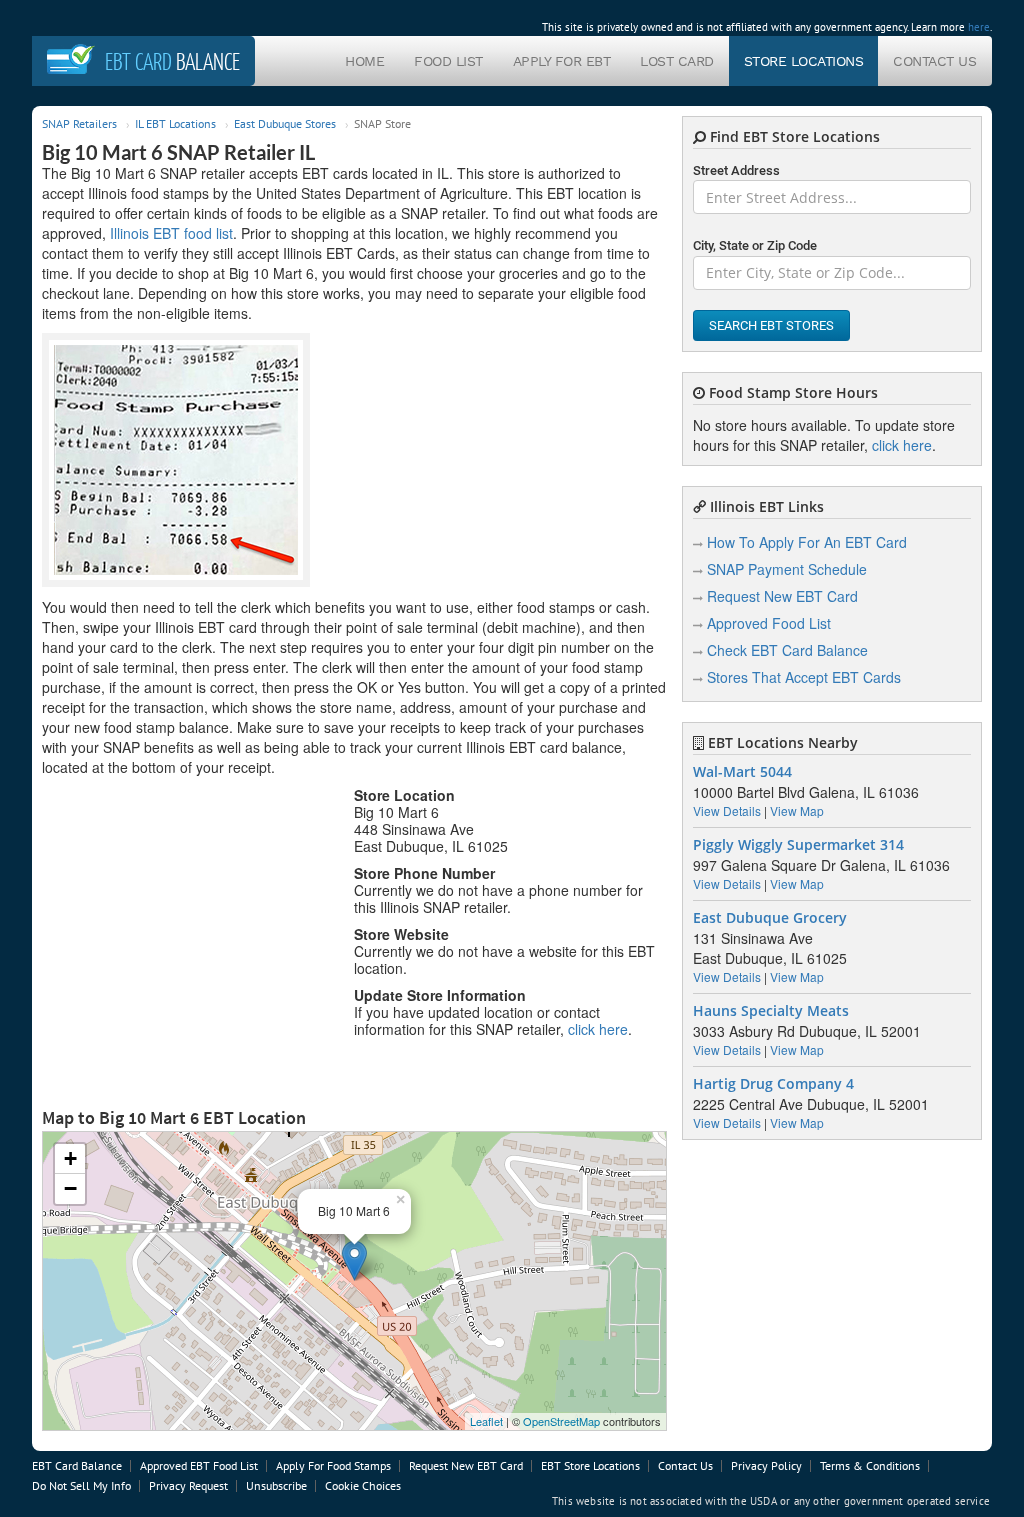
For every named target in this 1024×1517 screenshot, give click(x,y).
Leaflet (486, 1421)
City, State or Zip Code (755, 245)
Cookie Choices (363, 1485)
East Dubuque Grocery (770, 918)
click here (598, 1029)
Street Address (736, 170)
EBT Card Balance (77, 1465)
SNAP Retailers (79, 123)
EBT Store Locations (590, 1465)
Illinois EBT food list (171, 233)
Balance (172, 61)
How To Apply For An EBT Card (807, 542)
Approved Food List (769, 623)
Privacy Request (188, 1485)
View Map (797, 810)
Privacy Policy (766, 1465)
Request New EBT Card (782, 596)
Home (364, 61)
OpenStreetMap (561, 1421)
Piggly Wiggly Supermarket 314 (798, 845)
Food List (448, 61)
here (979, 27)
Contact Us (934, 61)
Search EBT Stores (771, 325)
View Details (727, 810)
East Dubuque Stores (285, 123)
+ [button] (70, 1158)
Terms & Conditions (870, 1465)
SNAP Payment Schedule (787, 569)
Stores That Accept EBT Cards (804, 677)
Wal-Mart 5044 (742, 772)
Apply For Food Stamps (333, 1465)
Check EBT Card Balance (787, 650)
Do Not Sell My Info (81, 1485)
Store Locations (804, 61)
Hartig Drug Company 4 (773, 1084)
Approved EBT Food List (199, 1465)
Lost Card (677, 61)
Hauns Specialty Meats (771, 1011)
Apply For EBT (562, 61)
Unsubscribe (276, 1485)
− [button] (70, 1188)
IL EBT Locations (175, 123)
